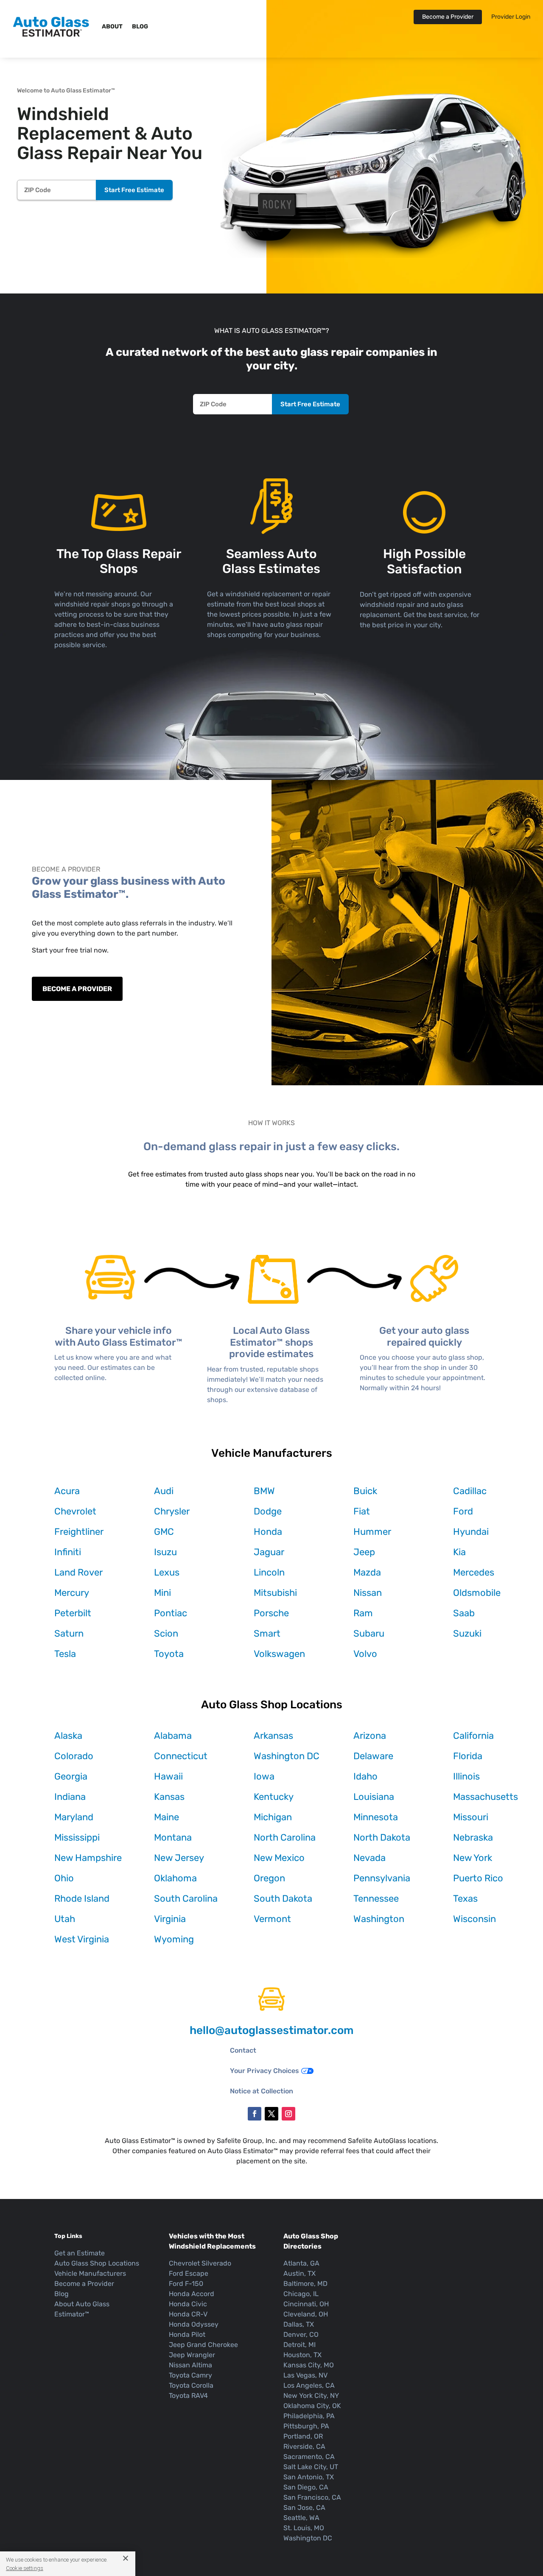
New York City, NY (311, 2396)
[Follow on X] (271, 2114)
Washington (379, 1919)
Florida (468, 1756)
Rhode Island (82, 1898)
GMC (164, 1532)
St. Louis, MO (304, 2528)
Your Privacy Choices (265, 2071)
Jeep (364, 1552)
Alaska (68, 1736)
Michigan (273, 1817)
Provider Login (511, 17)
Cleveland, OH (306, 2314)
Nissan (368, 1593)
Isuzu (165, 1552)
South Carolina (186, 1898)
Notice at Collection (262, 2091)
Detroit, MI (299, 2345)
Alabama (173, 1736)
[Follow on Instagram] (288, 2114)
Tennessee (376, 1898)
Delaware (373, 1756)
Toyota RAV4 (188, 2396)
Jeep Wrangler (192, 2355)
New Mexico (279, 1858)
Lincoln (269, 1572)
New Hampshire (88, 1858)
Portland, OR (303, 2436)
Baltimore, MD (305, 2284)
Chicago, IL (301, 2294)
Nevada (369, 1858)
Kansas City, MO (309, 2365)
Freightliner (79, 1532)
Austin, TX (299, 2273)
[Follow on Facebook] (255, 2114)
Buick (365, 1491)
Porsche (271, 1613)
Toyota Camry (190, 2375)
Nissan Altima (190, 2365)
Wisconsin (474, 1919)
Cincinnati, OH (306, 2304)
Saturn (69, 1633)
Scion (166, 1633)
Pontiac (171, 1613)
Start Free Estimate (134, 190)
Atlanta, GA (301, 2263)
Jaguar (269, 1552)
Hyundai (471, 1532)
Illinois (466, 1776)
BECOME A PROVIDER (77, 989)
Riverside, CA (304, 2446)
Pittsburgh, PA (306, 2426)
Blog (140, 27)
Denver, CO (301, 2334)
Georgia (71, 1776)
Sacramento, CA (309, 2457)
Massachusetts (486, 1797)
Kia (459, 1552)
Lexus (167, 1572)
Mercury (72, 1593)
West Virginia (82, 1939)
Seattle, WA (301, 2518)
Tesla (65, 1654)
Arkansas (273, 1736)
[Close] (122, 2558)
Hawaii (168, 1776)
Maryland (74, 1817)
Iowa (264, 1776)
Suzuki (467, 1633)
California (473, 1736)
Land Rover (78, 1572)
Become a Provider (448, 17)
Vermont (272, 1919)
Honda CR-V (188, 2314)
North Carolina (285, 1837)
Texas (465, 1898)
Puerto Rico (478, 1878)
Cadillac (470, 1491)
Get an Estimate (80, 2253)
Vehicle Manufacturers (90, 2273)
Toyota (169, 1654)
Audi (164, 1491)
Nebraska (473, 1837)
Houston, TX (302, 2355)
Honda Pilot (187, 2334)
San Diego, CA (306, 2487)
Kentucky (274, 1797)
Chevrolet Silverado (200, 2263)
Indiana (70, 1797)
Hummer (372, 1532)
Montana (173, 1837)
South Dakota (283, 1898)
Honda (268, 1532)
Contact (243, 2050)
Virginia (170, 1919)
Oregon (269, 1878)
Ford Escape (189, 2273)
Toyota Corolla (191, 2385)
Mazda (367, 1572)
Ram (363, 1613)
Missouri (471, 1817)
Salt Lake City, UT (311, 2467)
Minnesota (376, 1817)
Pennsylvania (382, 1878)
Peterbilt (73, 1613)
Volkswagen (279, 1654)
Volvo (365, 1654)
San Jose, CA (304, 2508)
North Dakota (382, 1837)
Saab (464, 1613)
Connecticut (181, 1756)
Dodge (268, 1511)
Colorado (74, 1756)
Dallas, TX (299, 2324)
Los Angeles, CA (309, 2385)
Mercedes (474, 1572)
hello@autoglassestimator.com (271, 2030)
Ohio (64, 1878)
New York (473, 1858)
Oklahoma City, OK (312, 2406)
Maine (167, 1817)
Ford (463, 1511)
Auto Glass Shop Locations (97, 2263)
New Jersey (179, 1858)
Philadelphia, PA (309, 2416)
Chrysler (172, 1511)
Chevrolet (75, 1511)
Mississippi (77, 1837)
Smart (267, 1633)
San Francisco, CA (312, 2497)
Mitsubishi (275, 1593)
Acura (67, 1491)
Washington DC (287, 1756)
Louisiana (374, 1797)
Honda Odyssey (194, 2324)
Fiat (362, 1511)
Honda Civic (188, 2304)
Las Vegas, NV (305, 2375)
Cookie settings (25, 2568)
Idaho (365, 1776)
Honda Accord (192, 2294)
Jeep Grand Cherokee (203, 2345)
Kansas (169, 1797)
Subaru (369, 1633)
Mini (162, 1593)
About (112, 27)
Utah (65, 1919)
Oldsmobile (477, 1593)
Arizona (370, 1736)
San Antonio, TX (309, 2477)
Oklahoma (175, 1878)
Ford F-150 (186, 2284)
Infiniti (68, 1552)
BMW (264, 1491)
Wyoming (174, 1939)
